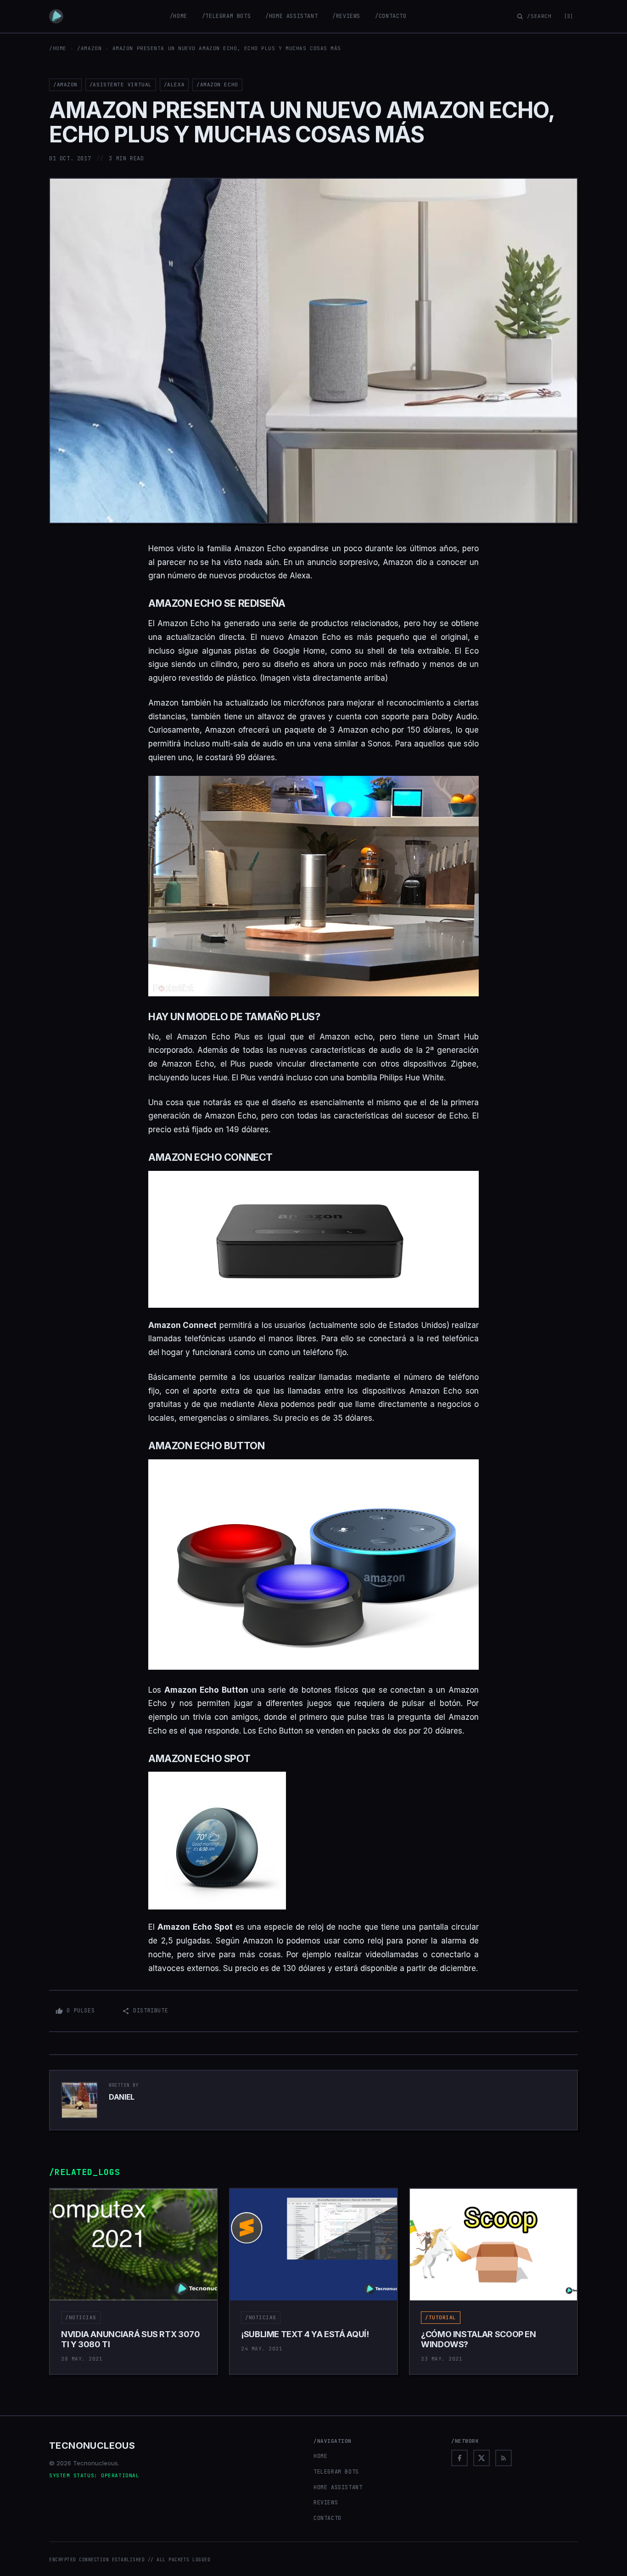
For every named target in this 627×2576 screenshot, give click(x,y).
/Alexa (174, 85)
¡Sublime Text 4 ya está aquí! (305, 2334)
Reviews (326, 2503)
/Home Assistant (291, 16)
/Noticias (81, 2317)
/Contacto (391, 16)
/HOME (58, 48)
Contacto (327, 2518)
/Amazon (89, 48)
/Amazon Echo (217, 85)
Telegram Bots (336, 2472)
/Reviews (346, 16)
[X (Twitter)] (481, 2458)
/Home (179, 16)
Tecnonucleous (92, 2446)
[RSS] (504, 2458)
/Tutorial (441, 2317)
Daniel (122, 2097)
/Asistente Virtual (121, 85)
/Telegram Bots (226, 16)
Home (320, 2456)
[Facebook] (459, 2458)
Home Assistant (338, 2487)
